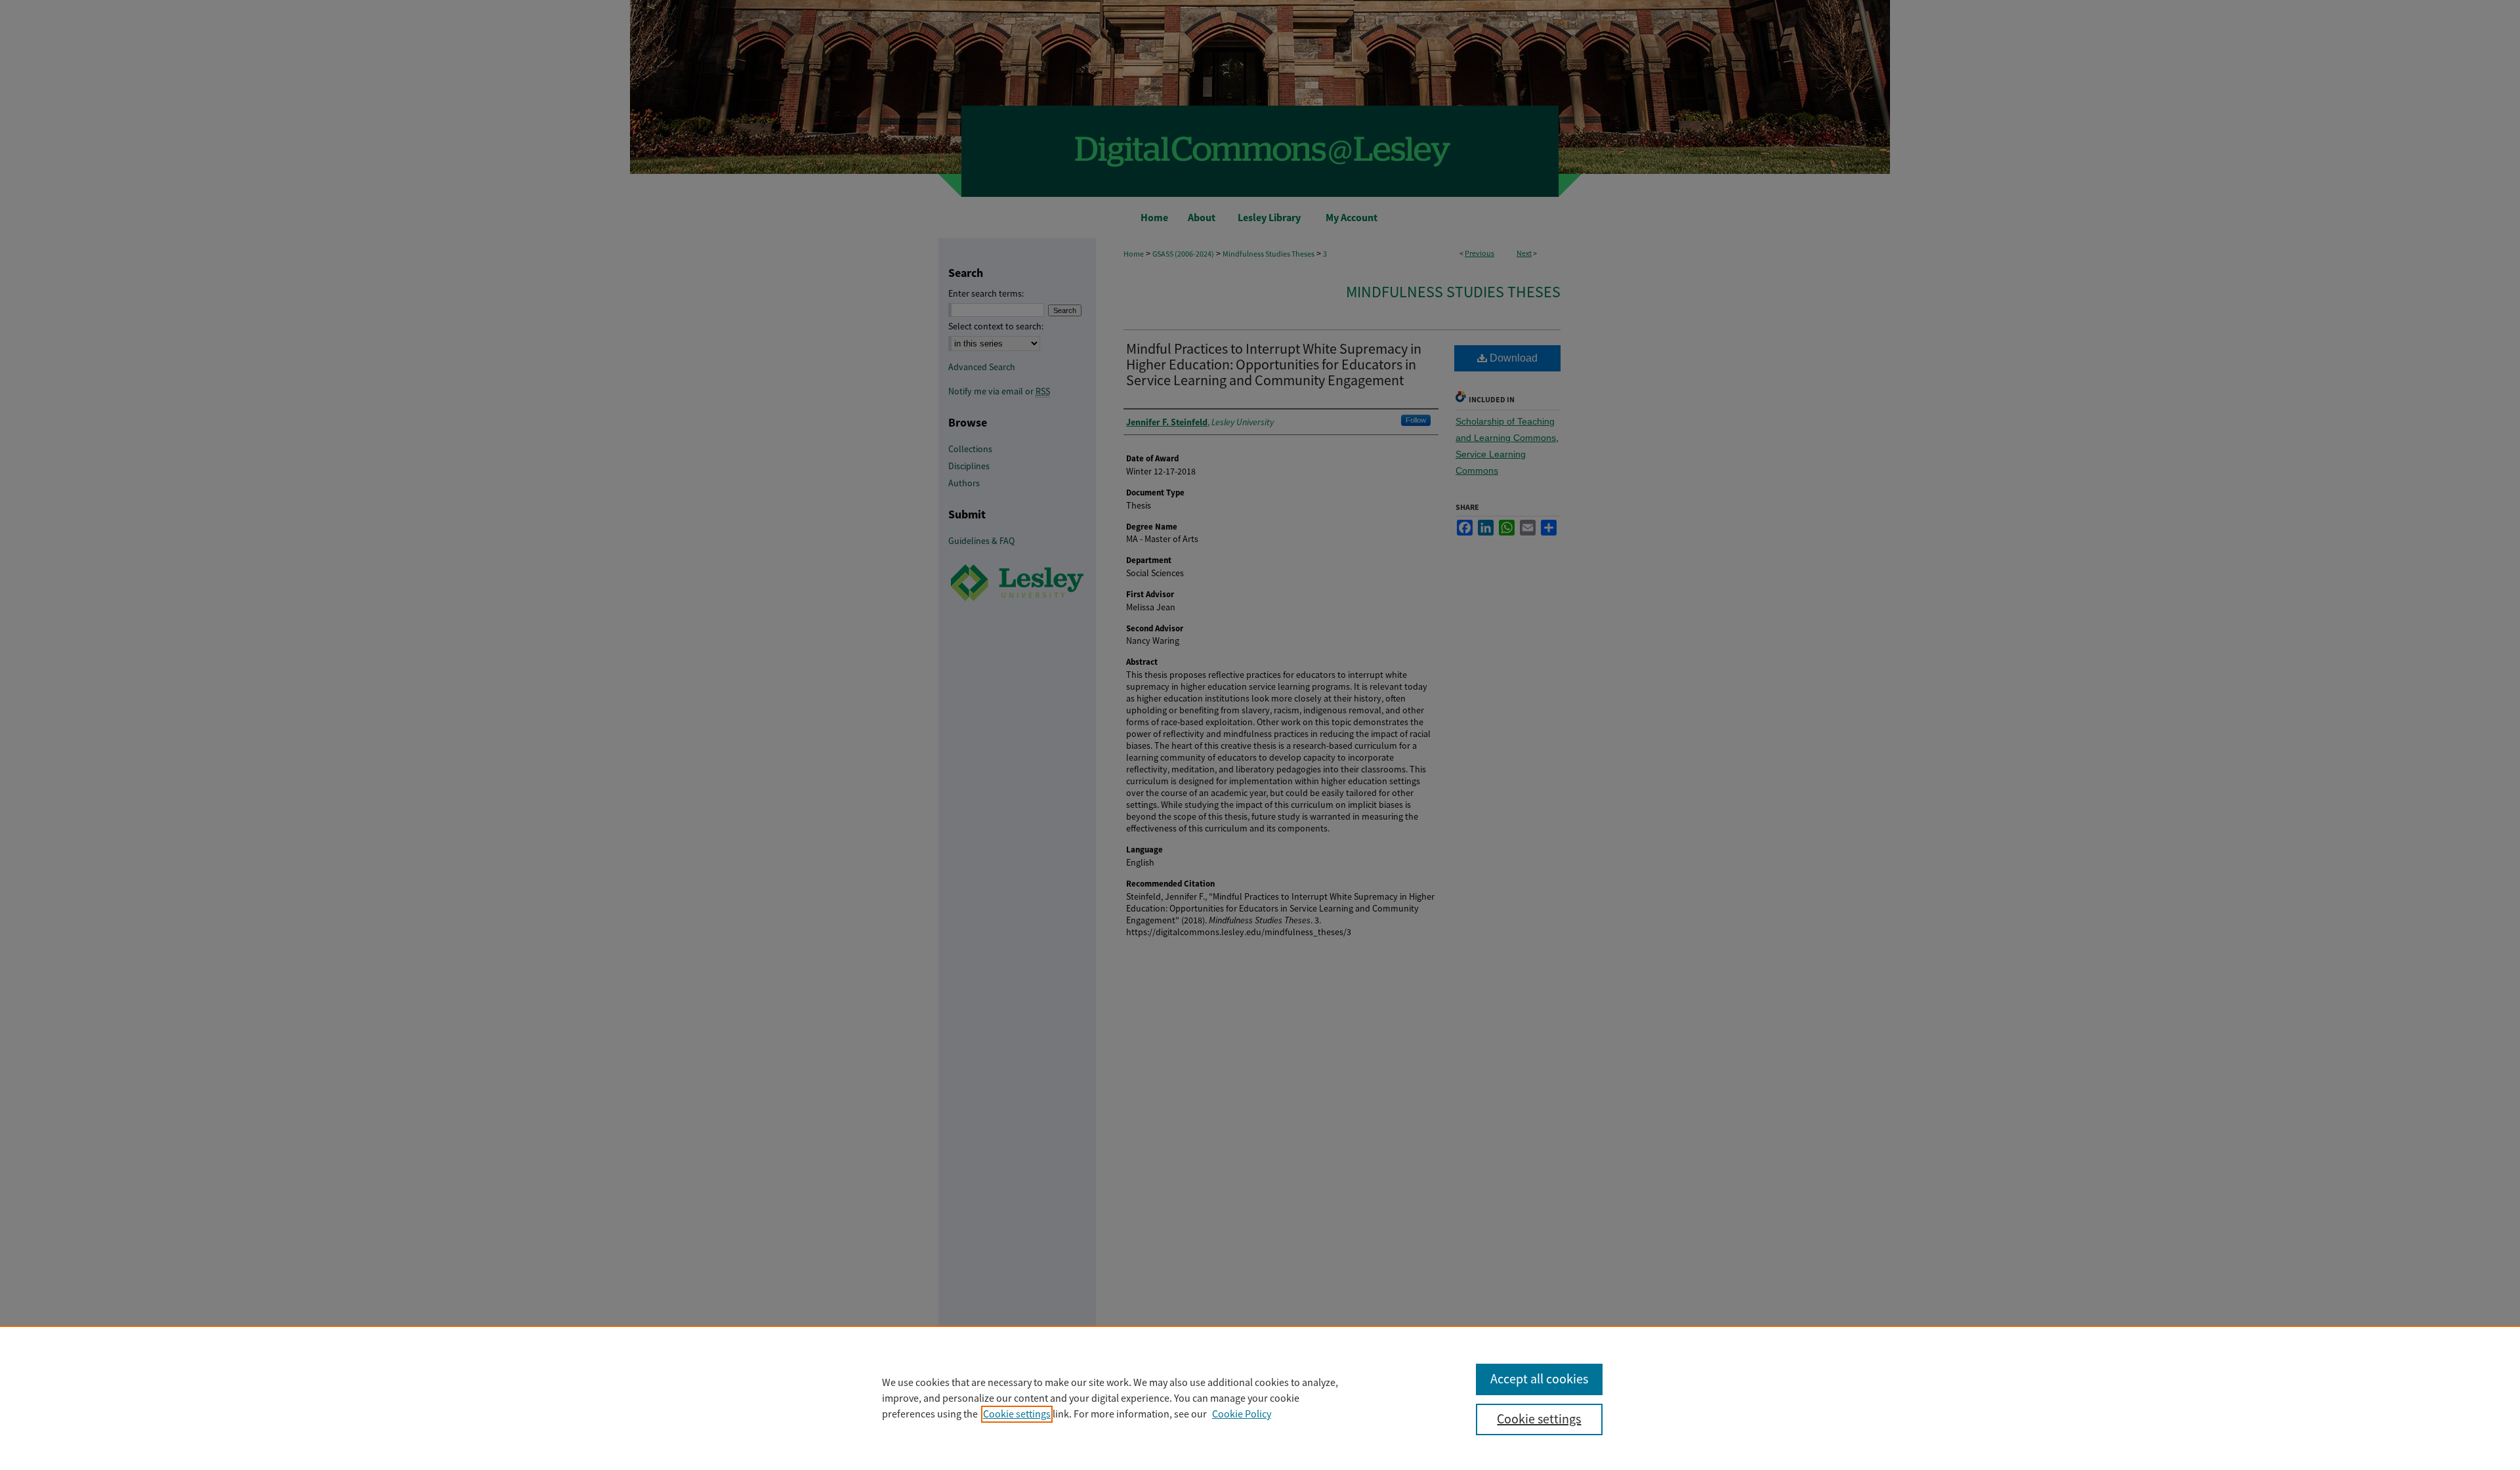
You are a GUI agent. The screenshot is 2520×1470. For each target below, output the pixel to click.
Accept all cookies (1539, 1379)
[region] (1260, 1398)
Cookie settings (1017, 1414)
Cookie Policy (1242, 1414)
